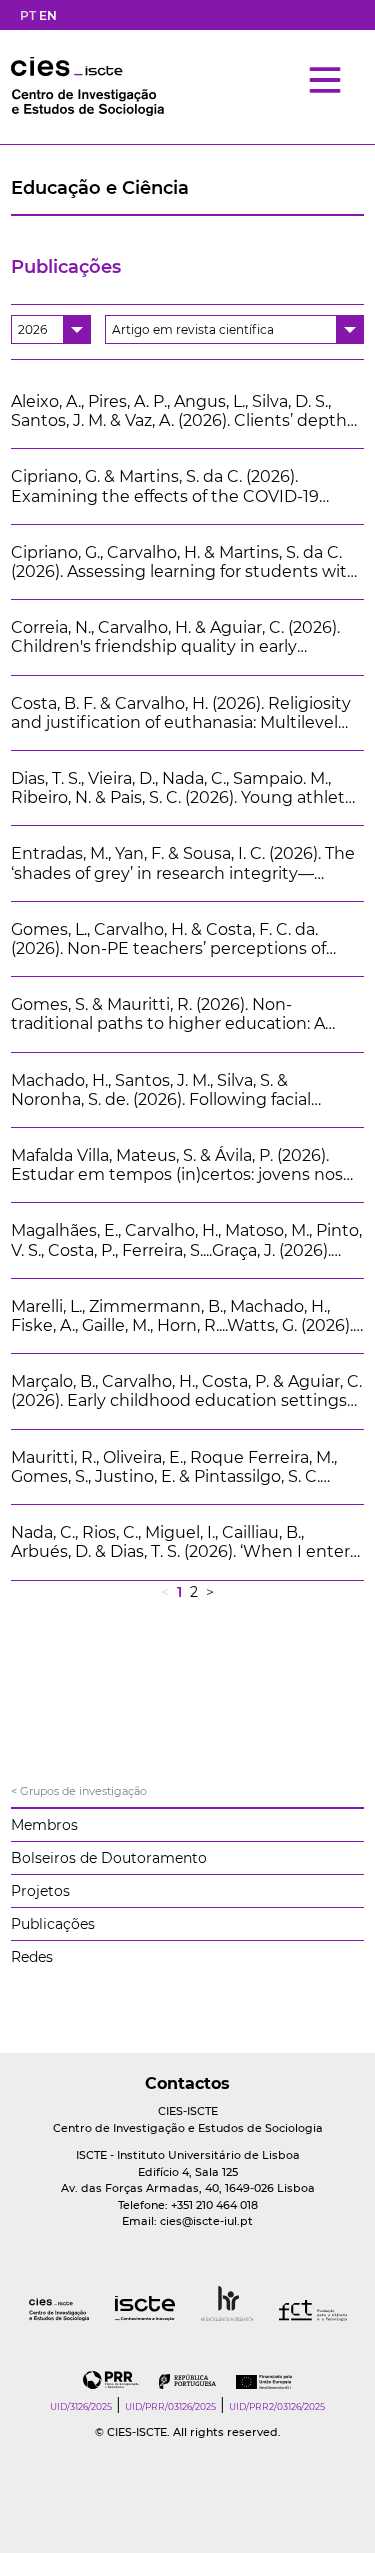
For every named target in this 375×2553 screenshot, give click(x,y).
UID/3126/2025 (81, 2406)
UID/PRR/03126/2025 (170, 2406)
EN (48, 15)
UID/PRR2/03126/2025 (277, 2406)
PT (28, 15)
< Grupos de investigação (79, 1791)
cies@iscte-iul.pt (206, 2221)
